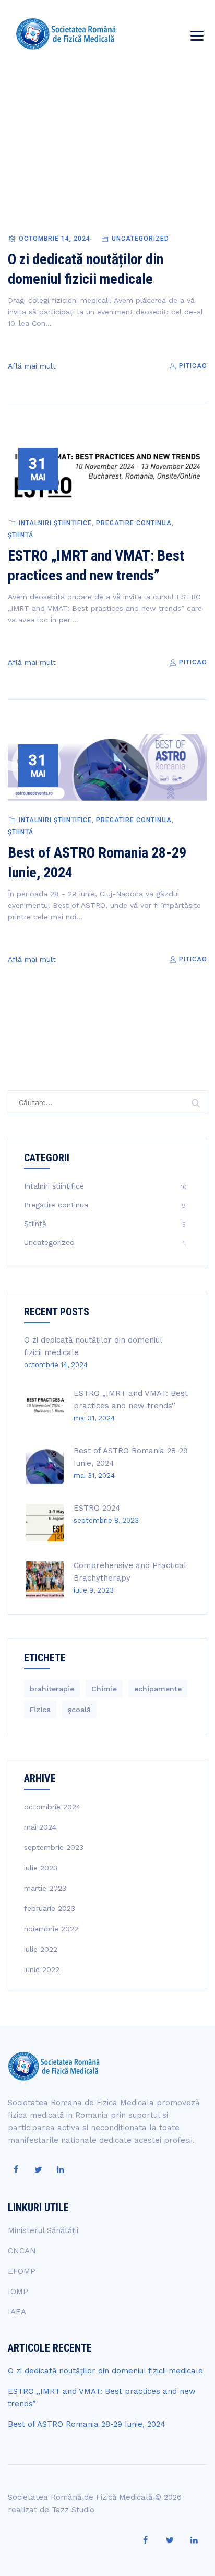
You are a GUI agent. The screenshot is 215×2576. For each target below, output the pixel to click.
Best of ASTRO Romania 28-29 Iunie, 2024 (87, 2424)
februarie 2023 (50, 1908)
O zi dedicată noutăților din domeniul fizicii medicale (105, 2371)
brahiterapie (52, 1689)
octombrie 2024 (52, 1807)
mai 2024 (40, 1827)
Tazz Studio (73, 2510)
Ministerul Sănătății (43, 2230)
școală (79, 1710)
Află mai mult (32, 366)
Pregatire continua (134, 523)
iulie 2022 (41, 1949)
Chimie (104, 1689)
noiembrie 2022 (51, 1929)
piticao (192, 366)
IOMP (18, 2292)
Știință (21, 535)
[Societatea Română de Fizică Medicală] (66, 34)
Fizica (40, 1710)
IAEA (17, 2312)
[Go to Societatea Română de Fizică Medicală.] (68, 181)
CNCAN (22, 2251)
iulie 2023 (41, 1868)
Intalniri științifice (55, 523)
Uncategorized (140, 239)
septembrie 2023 (54, 1847)
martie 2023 (45, 1888)
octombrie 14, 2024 (55, 239)
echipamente (158, 1689)
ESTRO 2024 (97, 1508)
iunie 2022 (42, 1969)
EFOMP (22, 2271)
